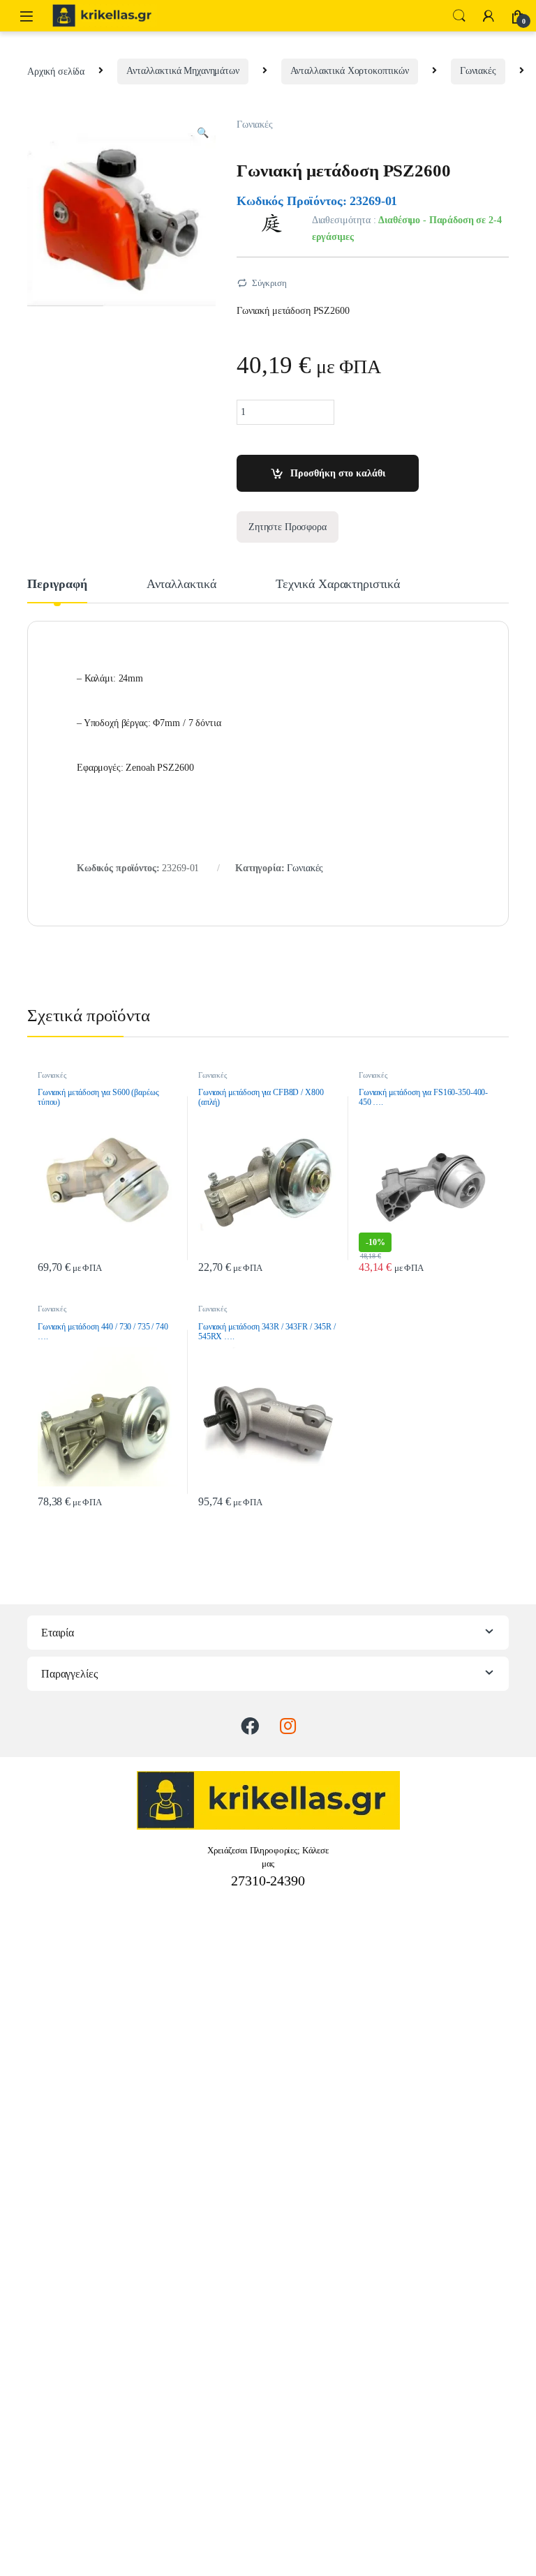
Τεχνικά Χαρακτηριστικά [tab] (338, 584)
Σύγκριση (269, 283)
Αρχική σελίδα (56, 71)
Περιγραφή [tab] (57, 584)
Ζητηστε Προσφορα (288, 527)
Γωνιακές (478, 71)
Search (459, 16)
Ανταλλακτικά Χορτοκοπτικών (350, 71)
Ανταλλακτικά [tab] (181, 584)
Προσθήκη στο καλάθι (338, 473)
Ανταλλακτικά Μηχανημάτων (183, 71)
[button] (203, 133)
